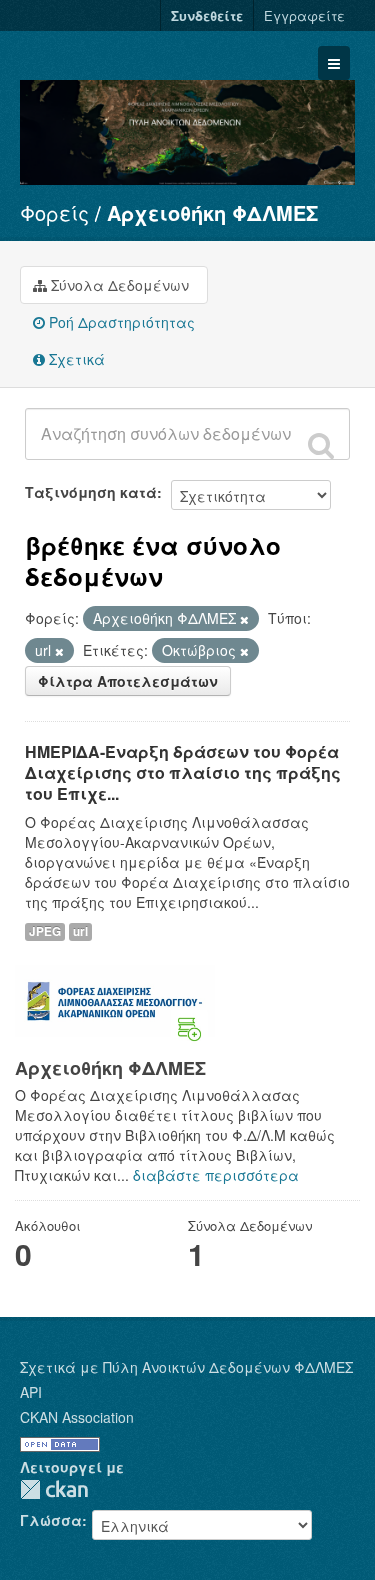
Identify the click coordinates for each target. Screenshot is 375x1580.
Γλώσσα (51, 1520)
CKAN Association (77, 1417)
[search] (321, 445)
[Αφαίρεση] (244, 619)
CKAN (54, 1489)
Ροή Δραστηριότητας (120, 322)
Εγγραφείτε (304, 15)
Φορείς (54, 212)
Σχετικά (75, 359)
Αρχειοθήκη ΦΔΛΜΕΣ (212, 212)
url (80, 931)
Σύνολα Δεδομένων (118, 285)
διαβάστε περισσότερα (216, 1175)
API (31, 1392)
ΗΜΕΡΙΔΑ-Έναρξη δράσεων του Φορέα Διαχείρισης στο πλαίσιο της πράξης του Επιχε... (183, 772)
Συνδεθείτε (207, 15)
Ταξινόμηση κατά (91, 492)
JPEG (45, 931)
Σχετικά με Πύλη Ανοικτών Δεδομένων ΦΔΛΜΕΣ (186, 1367)
